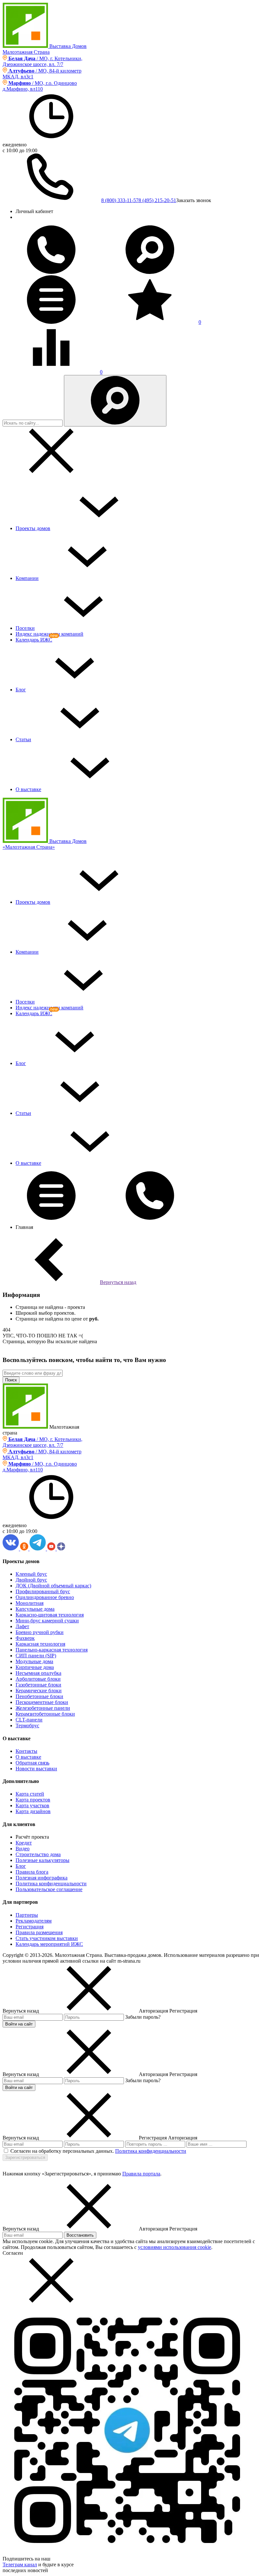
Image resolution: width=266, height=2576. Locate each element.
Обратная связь (32, 1763)
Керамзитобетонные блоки (45, 1714)
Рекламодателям (34, 1921)
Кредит (24, 1843)
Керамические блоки (39, 1691)
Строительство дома (38, 1854)
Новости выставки (36, 1769)
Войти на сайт (19, 2024)
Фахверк (25, 1638)
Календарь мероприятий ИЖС (49, 1944)
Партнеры (27, 1915)
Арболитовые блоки (38, 1679)
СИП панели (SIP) (36, 1656)
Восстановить (80, 2235)
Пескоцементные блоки (42, 1702)
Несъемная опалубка (38, 1673)
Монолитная (30, 1603)
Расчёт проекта (32, 1837)
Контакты (26, 1751)
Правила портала (141, 2174)
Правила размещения (39, 1932)
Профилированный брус (43, 1591)
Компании (27, 578)
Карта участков (32, 1805)
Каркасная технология (40, 1644)
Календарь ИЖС (34, 640)
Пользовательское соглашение (49, 1889)
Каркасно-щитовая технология (50, 1615)
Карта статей (30, 1794)
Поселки (25, 628)
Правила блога (32, 1872)
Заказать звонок (194, 200)
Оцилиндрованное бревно (45, 1597)
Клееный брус (31, 1574)
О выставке (28, 789)
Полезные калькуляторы (42, 1860)
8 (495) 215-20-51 (157, 200)
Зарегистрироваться (25, 2157)
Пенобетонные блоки (39, 1696)
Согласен (13, 2253)
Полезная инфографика (42, 1878)
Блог (21, 690)
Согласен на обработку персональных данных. (62, 2151)
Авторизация (183, 2138)
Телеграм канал (20, 2565)
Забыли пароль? (143, 2017)
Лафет (22, 1626)
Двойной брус (31, 1580)
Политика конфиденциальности (51, 1884)
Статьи (23, 739)
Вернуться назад (118, 1282)
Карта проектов (33, 1800)
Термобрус (27, 1725)
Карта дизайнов (33, 1811)
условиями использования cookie (175, 2247)
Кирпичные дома (35, 1667)
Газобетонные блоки (38, 1685)
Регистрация (30, 1927)
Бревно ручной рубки (40, 1632)
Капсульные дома (35, 1609)
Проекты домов (33, 528)
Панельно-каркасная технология (52, 1650)
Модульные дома (34, 1661)
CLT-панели (29, 1720)
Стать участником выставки (47, 1938)
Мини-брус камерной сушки (47, 1621)
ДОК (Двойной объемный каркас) (53, 1586)
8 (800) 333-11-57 (120, 200)
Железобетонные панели (43, 1708)
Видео (23, 1849)
